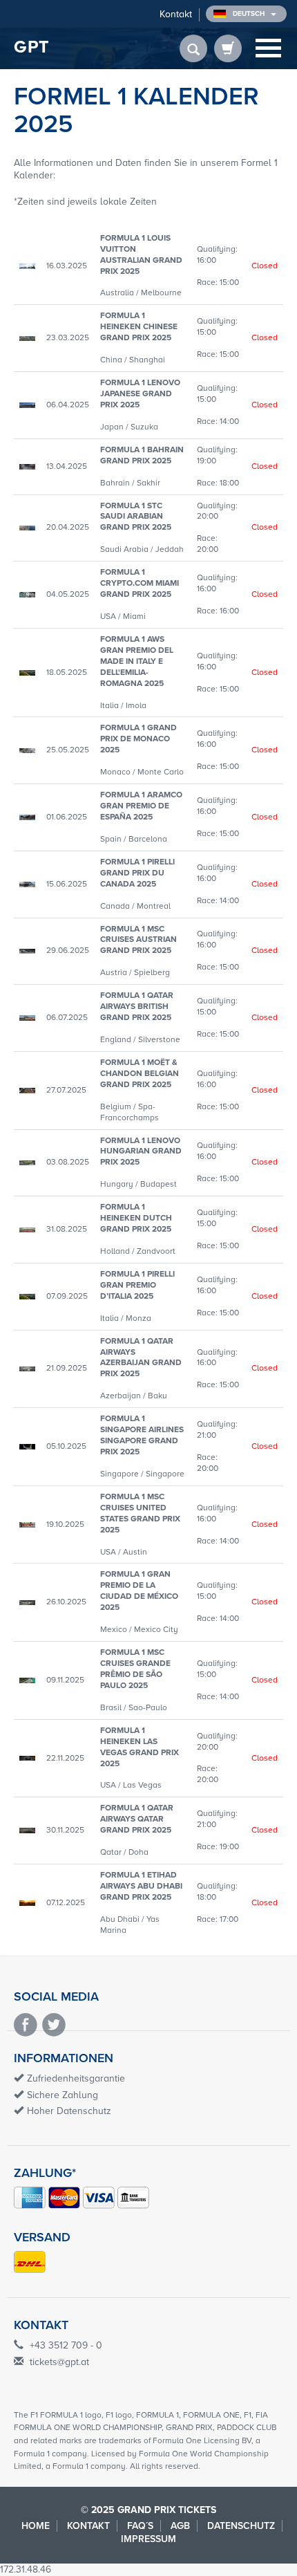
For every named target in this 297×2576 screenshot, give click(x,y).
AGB (180, 2526)
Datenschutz (241, 2526)
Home (36, 2526)
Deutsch (250, 14)
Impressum (148, 2539)
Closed (265, 266)
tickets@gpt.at (59, 2362)
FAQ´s (140, 2526)
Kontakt (176, 14)
